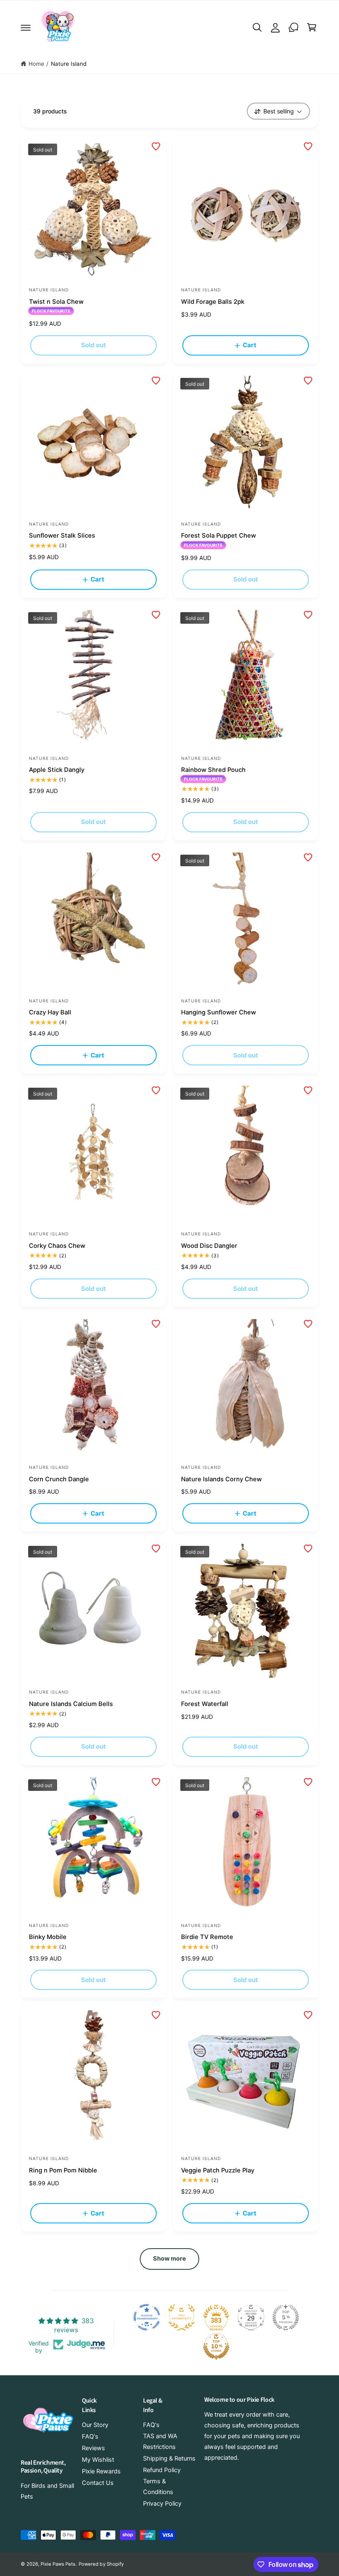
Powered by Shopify (101, 2564)
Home (36, 64)
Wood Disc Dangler (209, 1246)
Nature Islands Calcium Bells (71, 1704)
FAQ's (90, 2437)
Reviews (93, 2448)
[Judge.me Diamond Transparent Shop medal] (147, 2317)
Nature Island (69, 64)
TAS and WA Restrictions (160, 2441)
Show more (170, 2259)
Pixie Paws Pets (58, 2564)
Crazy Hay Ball (50, 1012)
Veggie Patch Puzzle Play (218, 2170)
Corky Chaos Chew (57, 1246)
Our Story (95, 2425)
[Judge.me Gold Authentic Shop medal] (181, 2317)
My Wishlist (98, 2460)
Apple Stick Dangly (57, 770)
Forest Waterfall (205, 1704)
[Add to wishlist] (156, 147)
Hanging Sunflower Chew (218, 1012)
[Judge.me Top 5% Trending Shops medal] (286, 2317)
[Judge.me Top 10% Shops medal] (216, 2346)
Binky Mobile (48, 1937)
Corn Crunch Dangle (59, 1479)
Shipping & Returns (169, 2458)
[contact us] (294, 27)
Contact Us (98, 2483)
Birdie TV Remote (207, 1937)
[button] (26, 27)
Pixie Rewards (101, 2471)
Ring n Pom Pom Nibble (63, 2170)
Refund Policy (162, 2470)
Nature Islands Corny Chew (221, 1479)
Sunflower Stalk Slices (62, 536)
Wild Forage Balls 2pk (213, 302)
